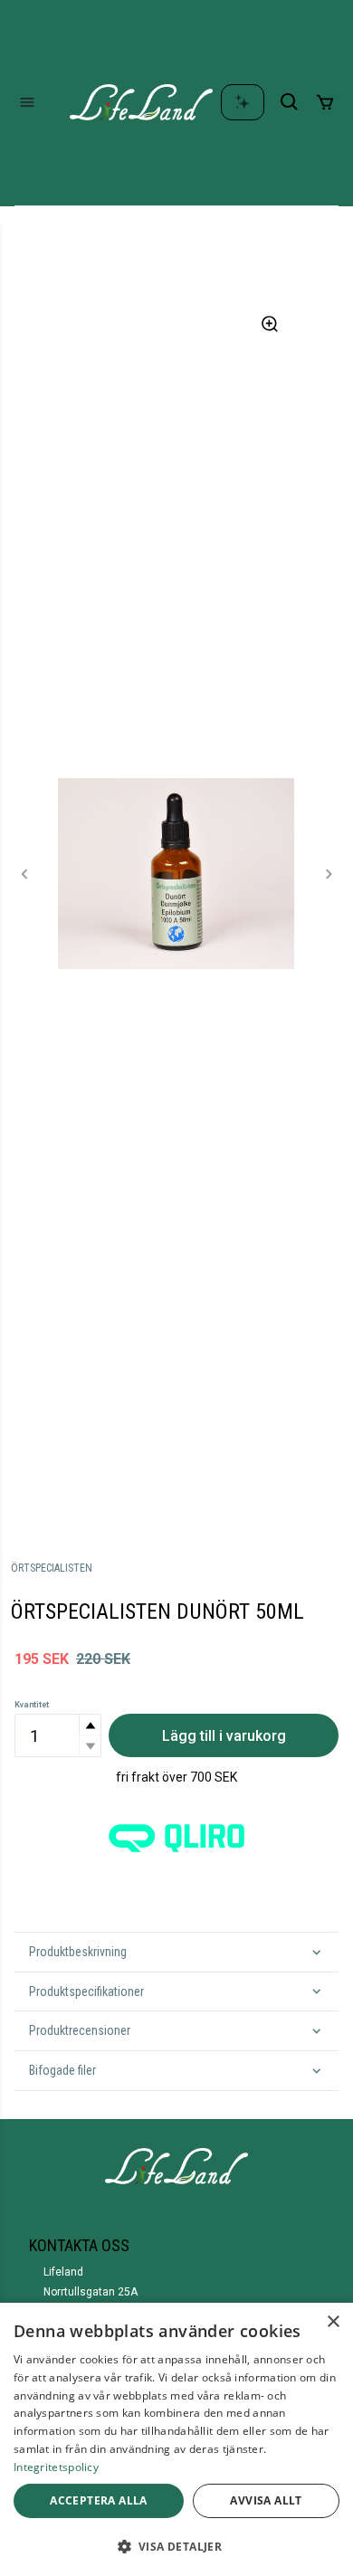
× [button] (333, 2322)
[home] (141, 102)
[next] (328, 874)
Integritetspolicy (56, 2467)
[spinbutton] (58, 1735)
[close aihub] (243, 102)
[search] (290, 102)
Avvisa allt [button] (266, 2500)
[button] (90, 1725)
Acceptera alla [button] (99, 2500)
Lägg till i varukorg (224, 1736)
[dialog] (176, 2439)
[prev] (25, 874)
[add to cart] (325, 102)
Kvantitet (32, 1705)
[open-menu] (27, 102)
